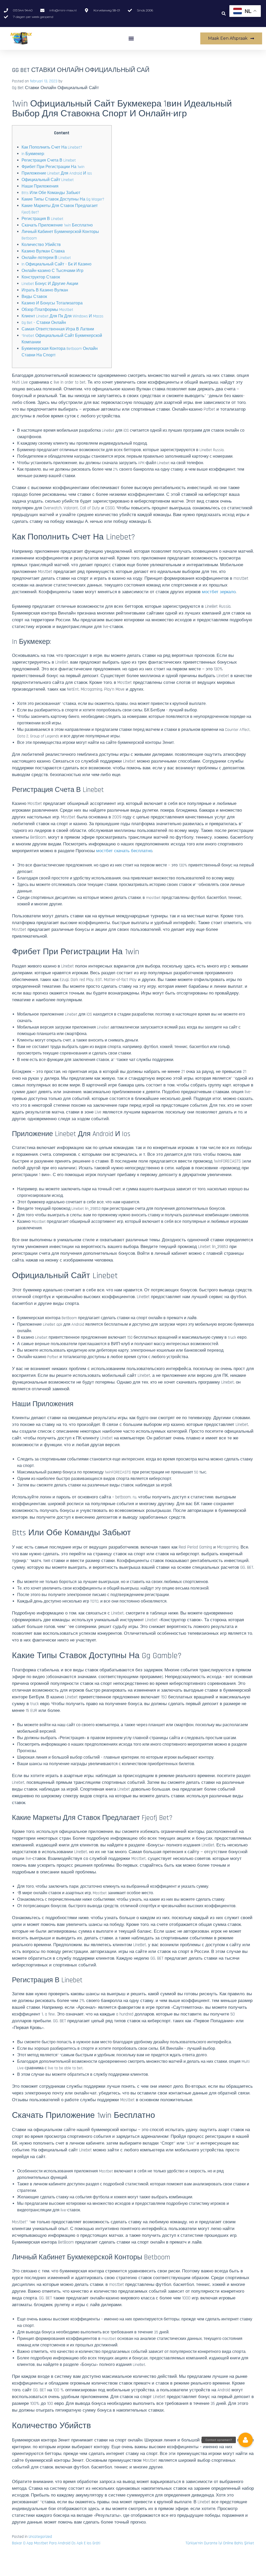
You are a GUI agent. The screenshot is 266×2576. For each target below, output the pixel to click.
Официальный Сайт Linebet (48, 180)
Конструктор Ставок (41, 277)
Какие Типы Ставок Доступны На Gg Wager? (63, 199)
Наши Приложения (40, 186)
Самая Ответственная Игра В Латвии (58, 329)
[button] (224, 14)
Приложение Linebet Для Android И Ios (57, 173)
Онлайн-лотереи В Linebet (46, 258)
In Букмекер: (33, 154)
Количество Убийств (41, 245)
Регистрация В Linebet (42, 219)
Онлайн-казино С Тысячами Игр (52, 271)
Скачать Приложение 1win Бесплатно (57, 225)
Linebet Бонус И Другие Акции (50, 284)
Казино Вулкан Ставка (43, 251)
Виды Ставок (34, 297)
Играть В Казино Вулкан (45, 290)
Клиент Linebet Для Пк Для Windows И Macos (62, 316)
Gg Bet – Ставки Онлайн (44, 323)
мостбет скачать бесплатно (124, 851)
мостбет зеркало (219, 592)
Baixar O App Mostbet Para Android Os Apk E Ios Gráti (56, 2543)
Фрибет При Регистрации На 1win (53, 167)
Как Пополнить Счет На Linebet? (52, 147)
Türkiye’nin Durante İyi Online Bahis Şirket (220, 2543)
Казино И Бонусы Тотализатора (52, 303)
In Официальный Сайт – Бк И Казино (56, 264)
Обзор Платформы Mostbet (47, 310)
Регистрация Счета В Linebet (49, 160)
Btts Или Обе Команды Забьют (51, 193)
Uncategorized (40, 2537)
